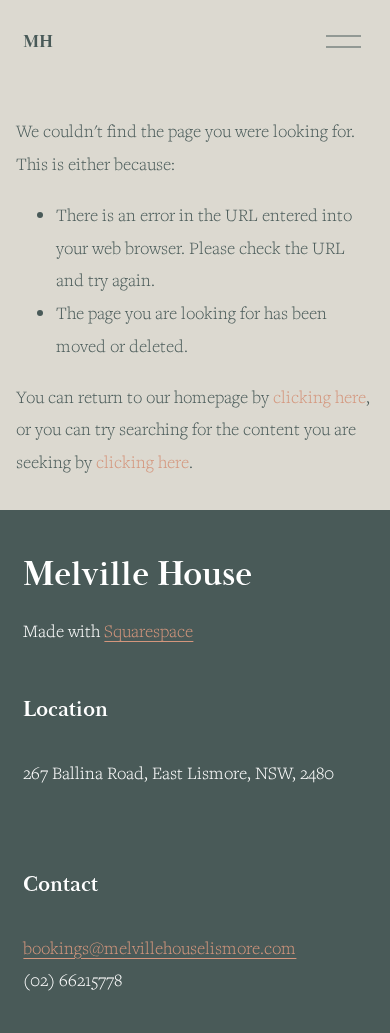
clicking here (319, 396)
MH (38, 41)
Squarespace (148, 630)
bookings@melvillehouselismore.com (159, 947)
